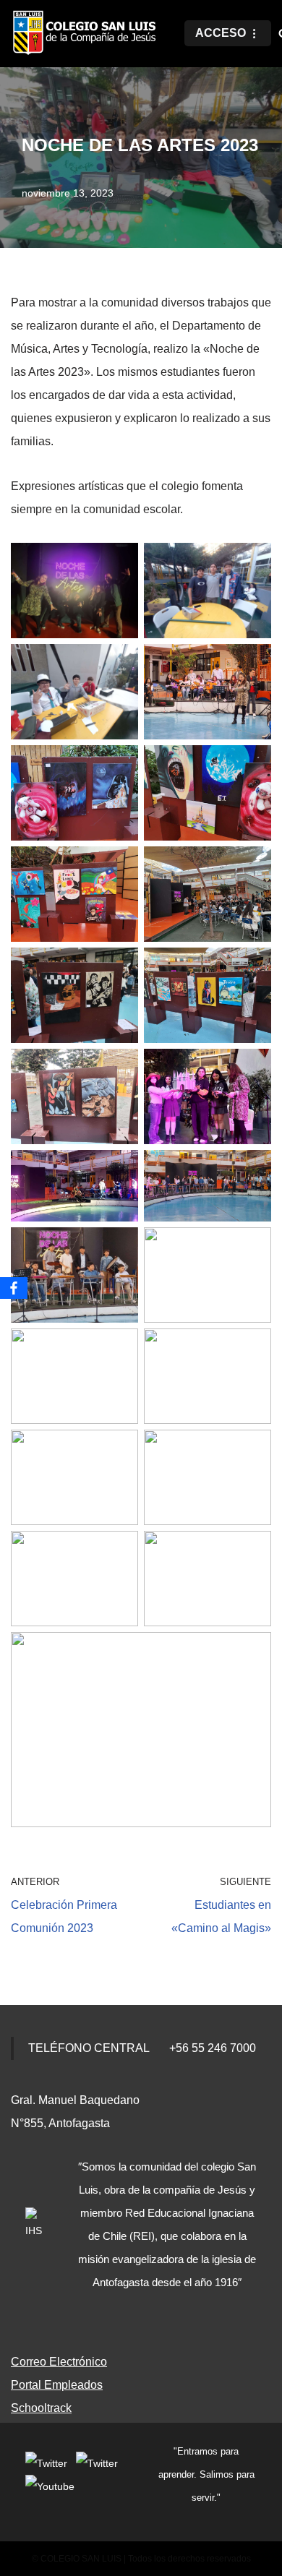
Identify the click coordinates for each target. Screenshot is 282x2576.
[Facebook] (14, 1288)
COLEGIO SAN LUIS (81, 2559)
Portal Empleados (57, 2385)
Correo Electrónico (59, 2362)
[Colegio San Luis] (87, 34)
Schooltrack (41, 2408)
